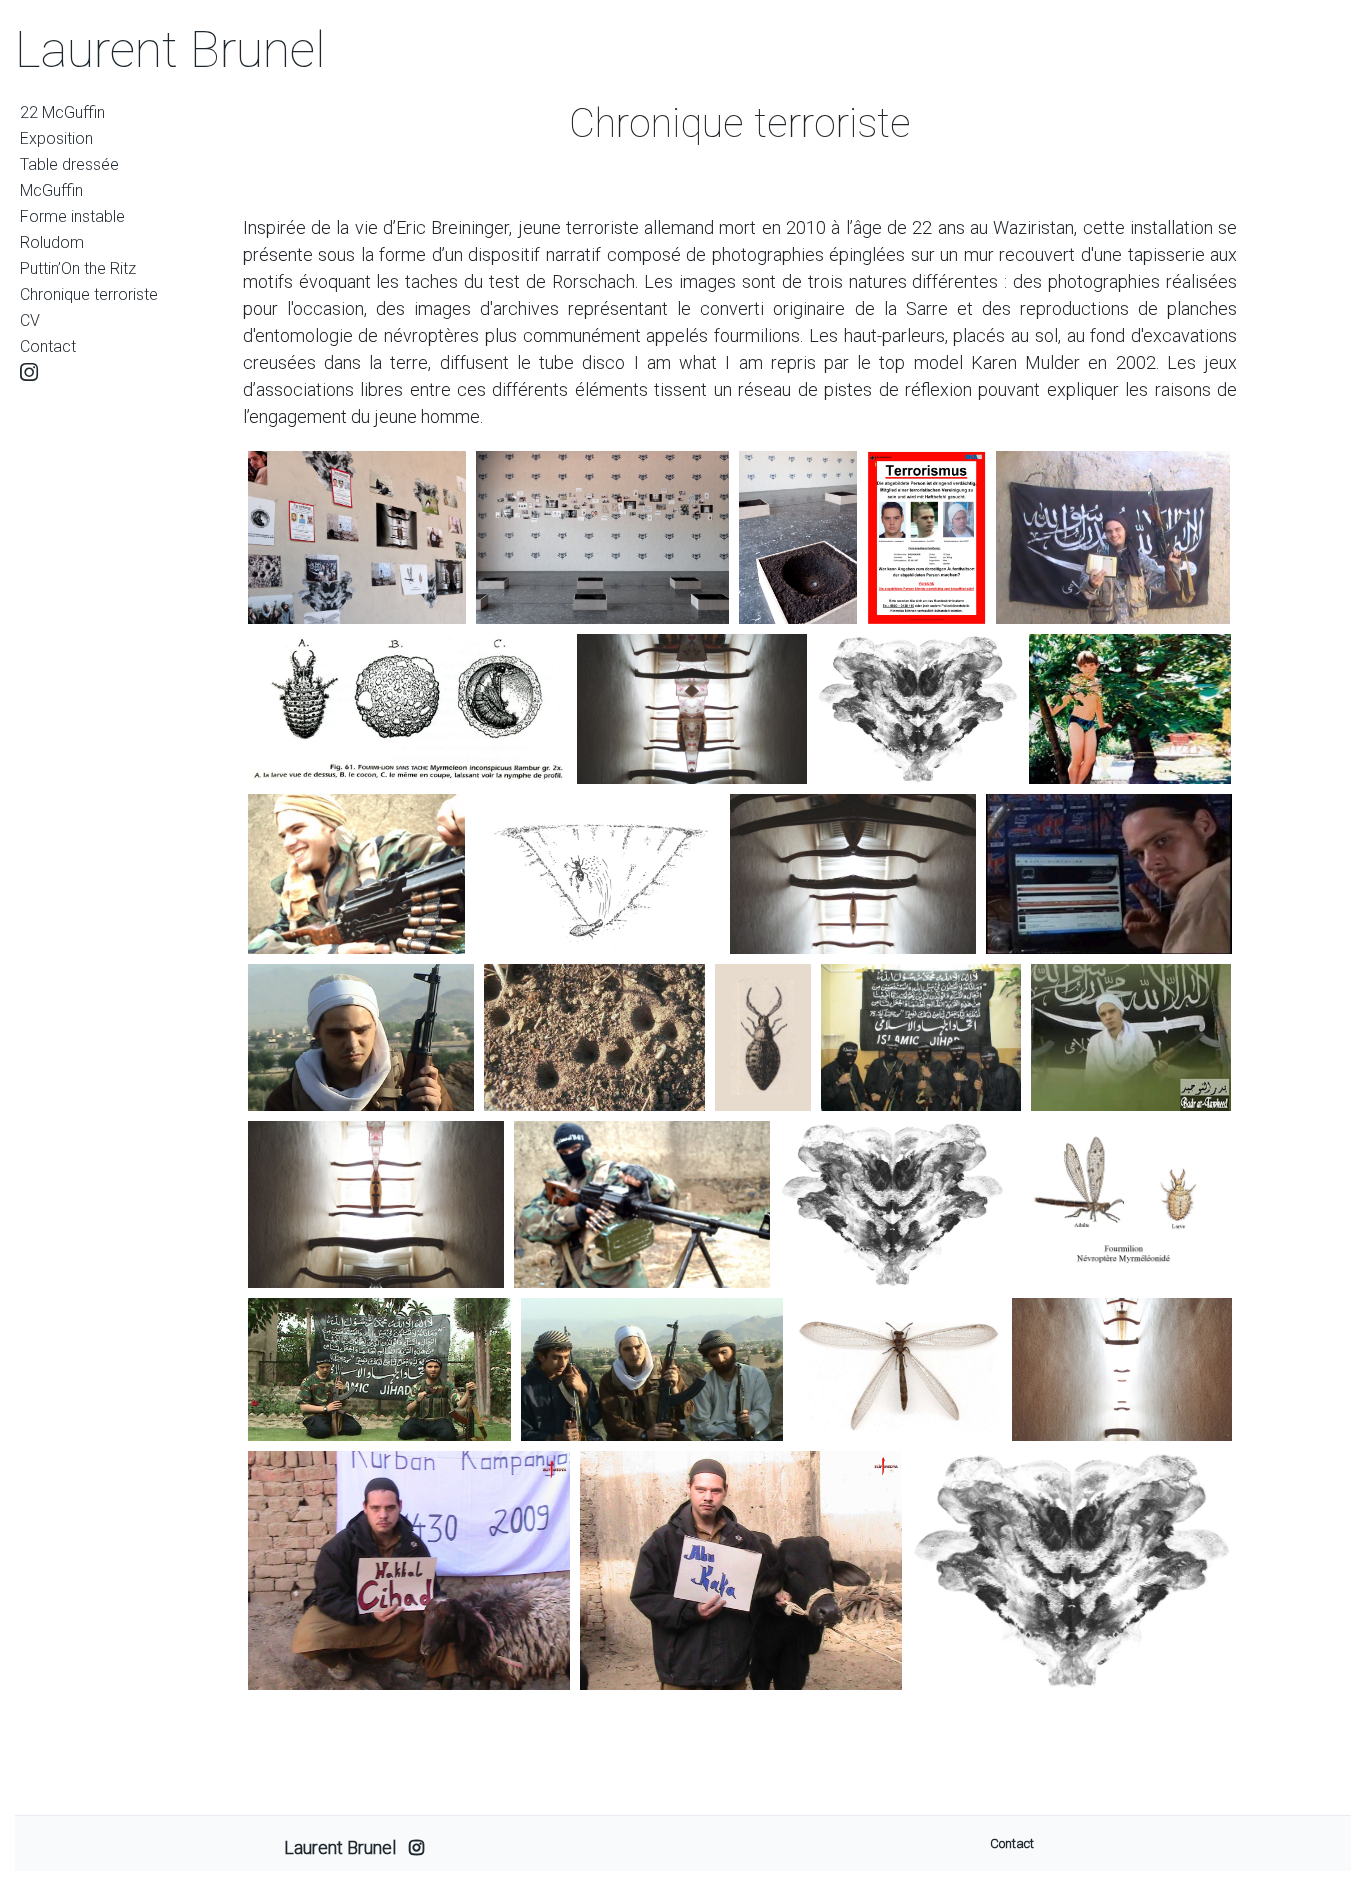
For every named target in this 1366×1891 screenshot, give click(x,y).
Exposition (56, 138)
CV (30, 320)
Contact (48, 346)
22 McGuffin (62, 112)
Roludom (52, 242)
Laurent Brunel (170, 50)
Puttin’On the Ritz (78, 268)
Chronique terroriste (89, 294)
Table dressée (69, 164)
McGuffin (51, 190)
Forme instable (72, 216)
